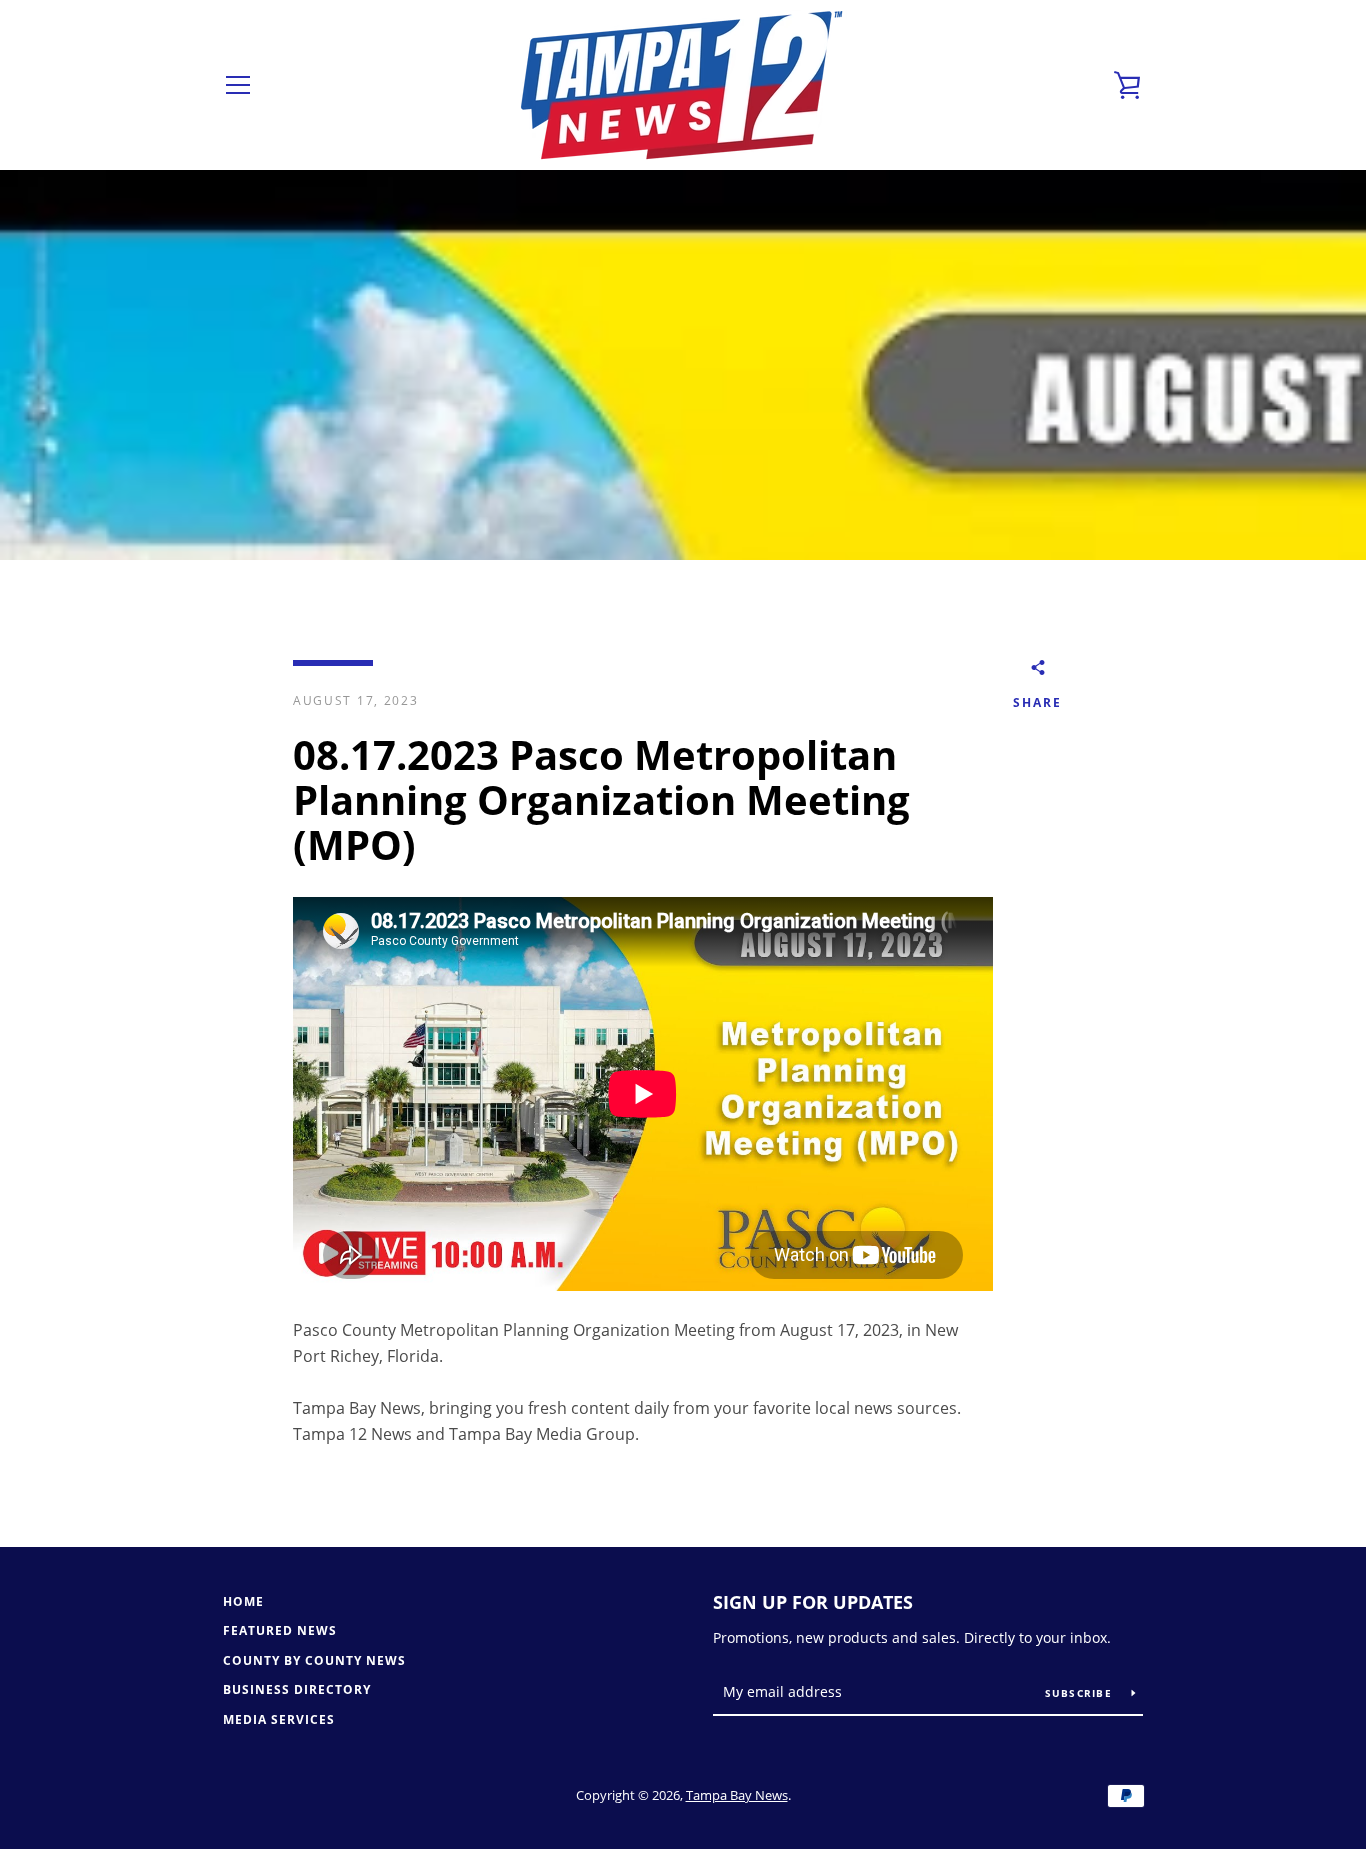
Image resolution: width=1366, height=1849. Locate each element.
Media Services (279, 1719)
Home (243, 1601)
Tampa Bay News (737, 1795)
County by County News (314, 1660)
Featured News (280, 1630)
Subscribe (1081, 1693)
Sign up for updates (813, 1602)
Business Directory (297, 1689)
